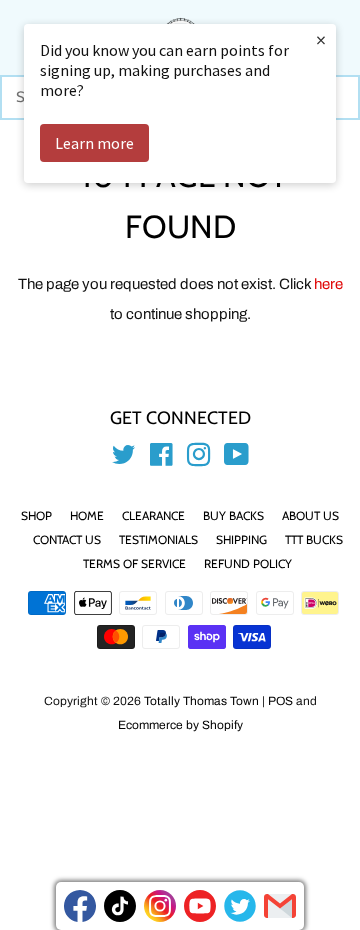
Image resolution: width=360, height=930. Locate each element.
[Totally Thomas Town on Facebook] (161, 459)
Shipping (241, 539)
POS (280, 701)
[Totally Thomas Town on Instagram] (199, 459)
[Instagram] (160, 906)
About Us (310, 515)
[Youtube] (200, 906)
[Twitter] (240, 906)
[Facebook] (80, 906)
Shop (36, 515)
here (328, 284)
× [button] (321, 39)
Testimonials (158, 539)
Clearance (153, 515)
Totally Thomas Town (201, 701)
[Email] (280, 906)
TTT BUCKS (314, 539)
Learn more (94, 143)
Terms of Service (134, 563)
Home (87, 515)
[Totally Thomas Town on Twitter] (124, 459)
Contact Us (67, 539)
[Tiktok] (120, 906)
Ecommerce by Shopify (180, 725)
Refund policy (248, 563)
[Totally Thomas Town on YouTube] (236, 459)
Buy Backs (233, 515)
